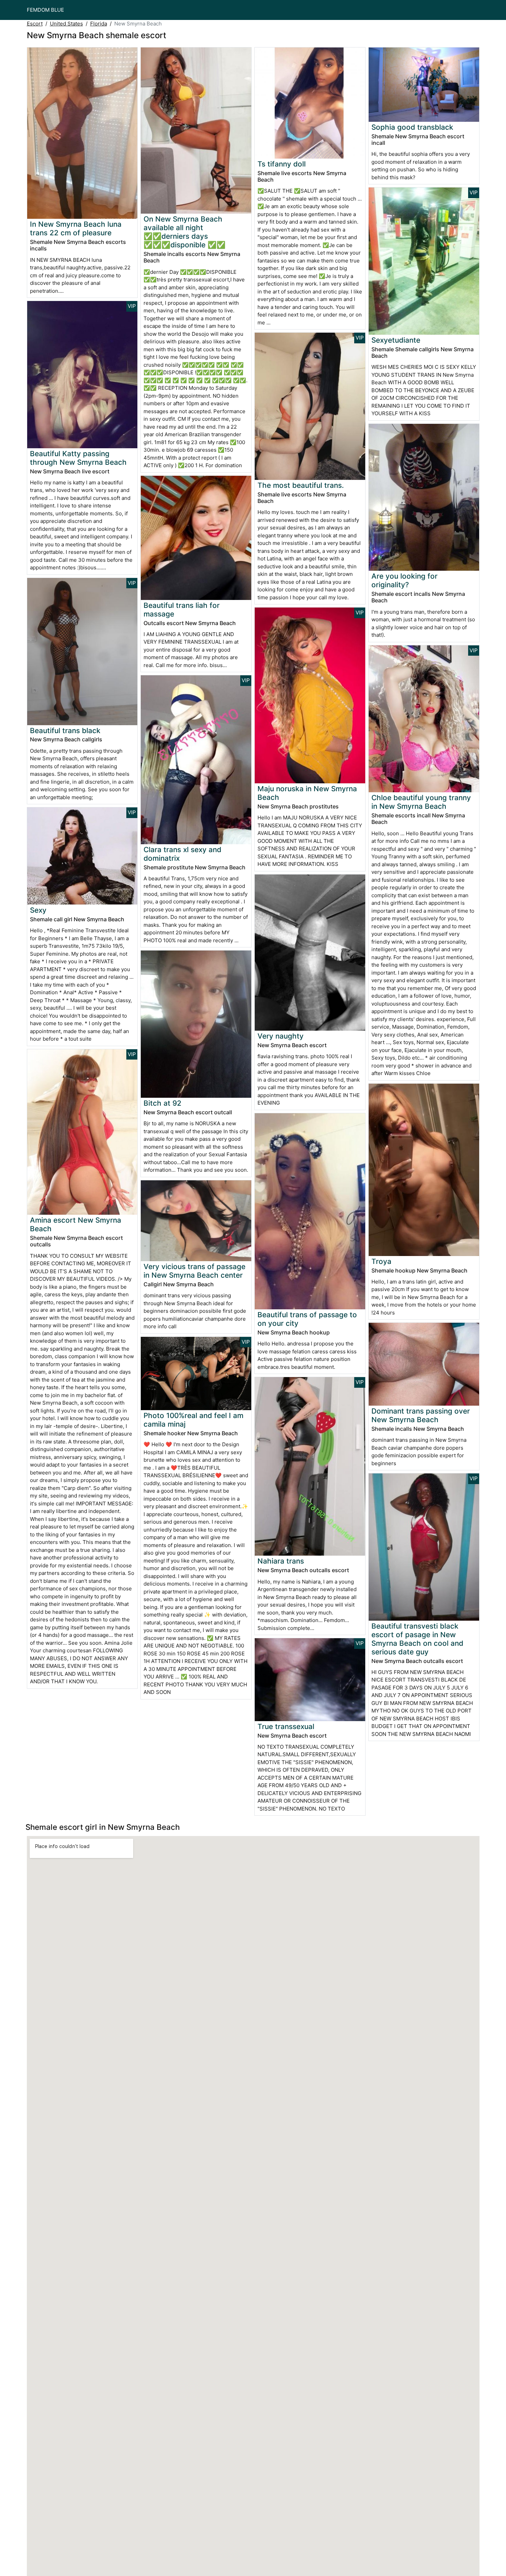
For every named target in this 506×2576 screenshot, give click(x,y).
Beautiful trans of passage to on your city (307, 1319)
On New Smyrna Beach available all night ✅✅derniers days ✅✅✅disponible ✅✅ (185, 232)
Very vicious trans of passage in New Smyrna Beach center (194, 1271)
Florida (99, 24)
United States (66, 24)
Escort (35, 24)
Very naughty (281, 1036)
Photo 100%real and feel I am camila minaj (193, 1420)
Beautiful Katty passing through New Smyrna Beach (78, 458)
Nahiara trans (281, 1561)
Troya (381, 1261)
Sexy (38, 910)
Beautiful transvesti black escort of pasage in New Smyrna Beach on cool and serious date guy (417, 1639)
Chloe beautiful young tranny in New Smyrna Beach (421, 802)
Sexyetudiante (396, 340)
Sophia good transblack (412, 127)
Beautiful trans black (65, 731)
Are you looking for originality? (404, 580)
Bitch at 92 (162, 1103)
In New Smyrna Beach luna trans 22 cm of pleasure (76, 228)
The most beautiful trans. (301, 485)
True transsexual (286, 1726)
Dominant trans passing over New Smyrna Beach (421, 1415)
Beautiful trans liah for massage (182, 610)
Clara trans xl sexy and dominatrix (182, 854)
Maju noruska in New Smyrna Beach (307, 793)
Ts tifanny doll (282, 164)
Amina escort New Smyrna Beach (76, 1224)
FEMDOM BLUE (45, 10)
